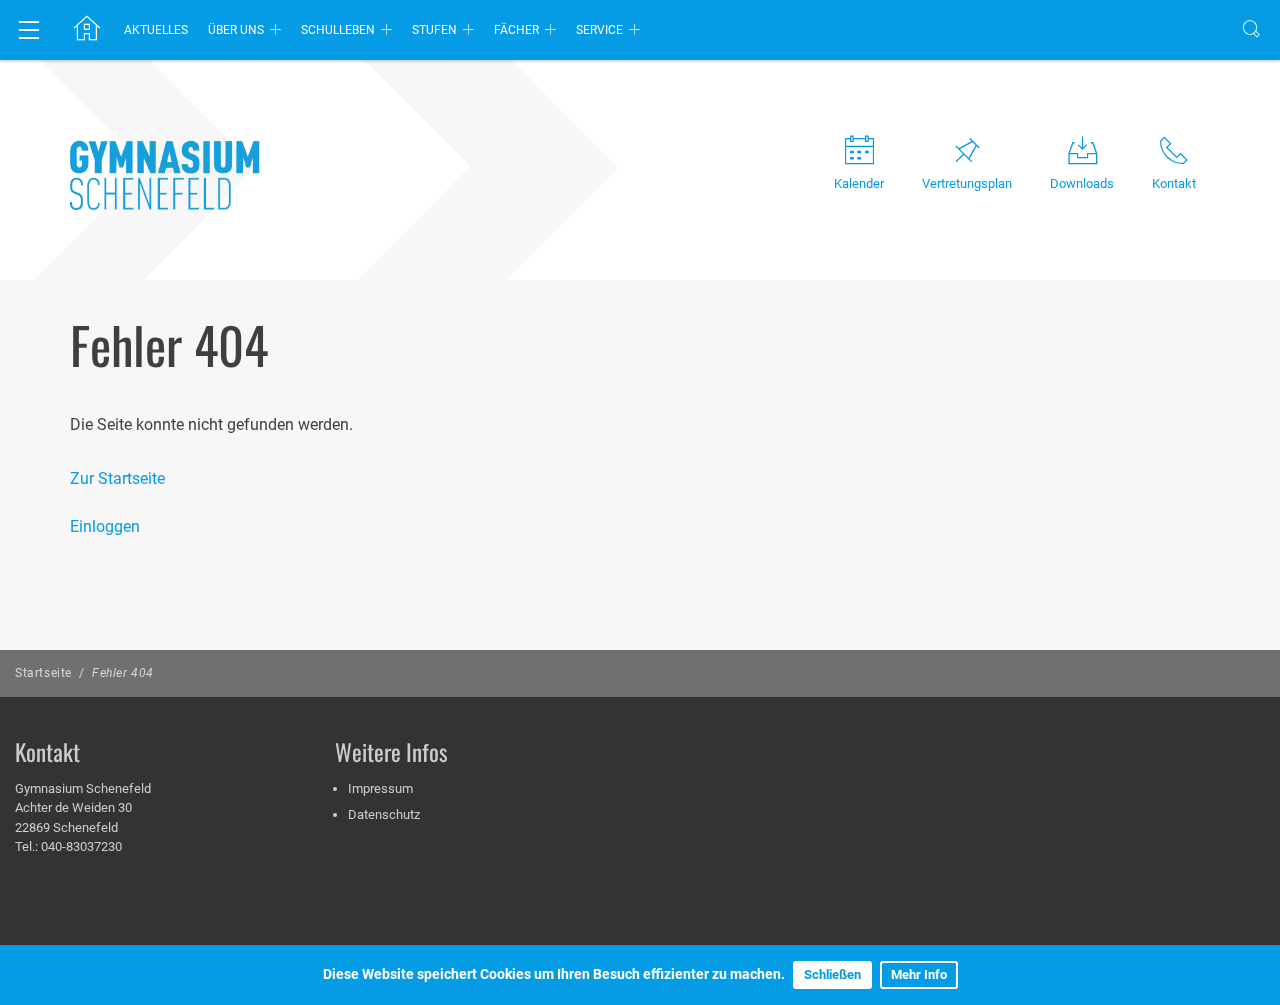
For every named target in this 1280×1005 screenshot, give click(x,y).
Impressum (380, 788)
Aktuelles (156, 30)
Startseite (43, 673)
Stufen (434, 30)
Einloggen (105, 526)
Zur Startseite (117, 478)
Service (599, 30)
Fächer (516, 30)
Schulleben (338, 30)
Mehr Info (919, 974)
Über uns (236, 30)
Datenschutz (384, 814)
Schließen (832, 974)
